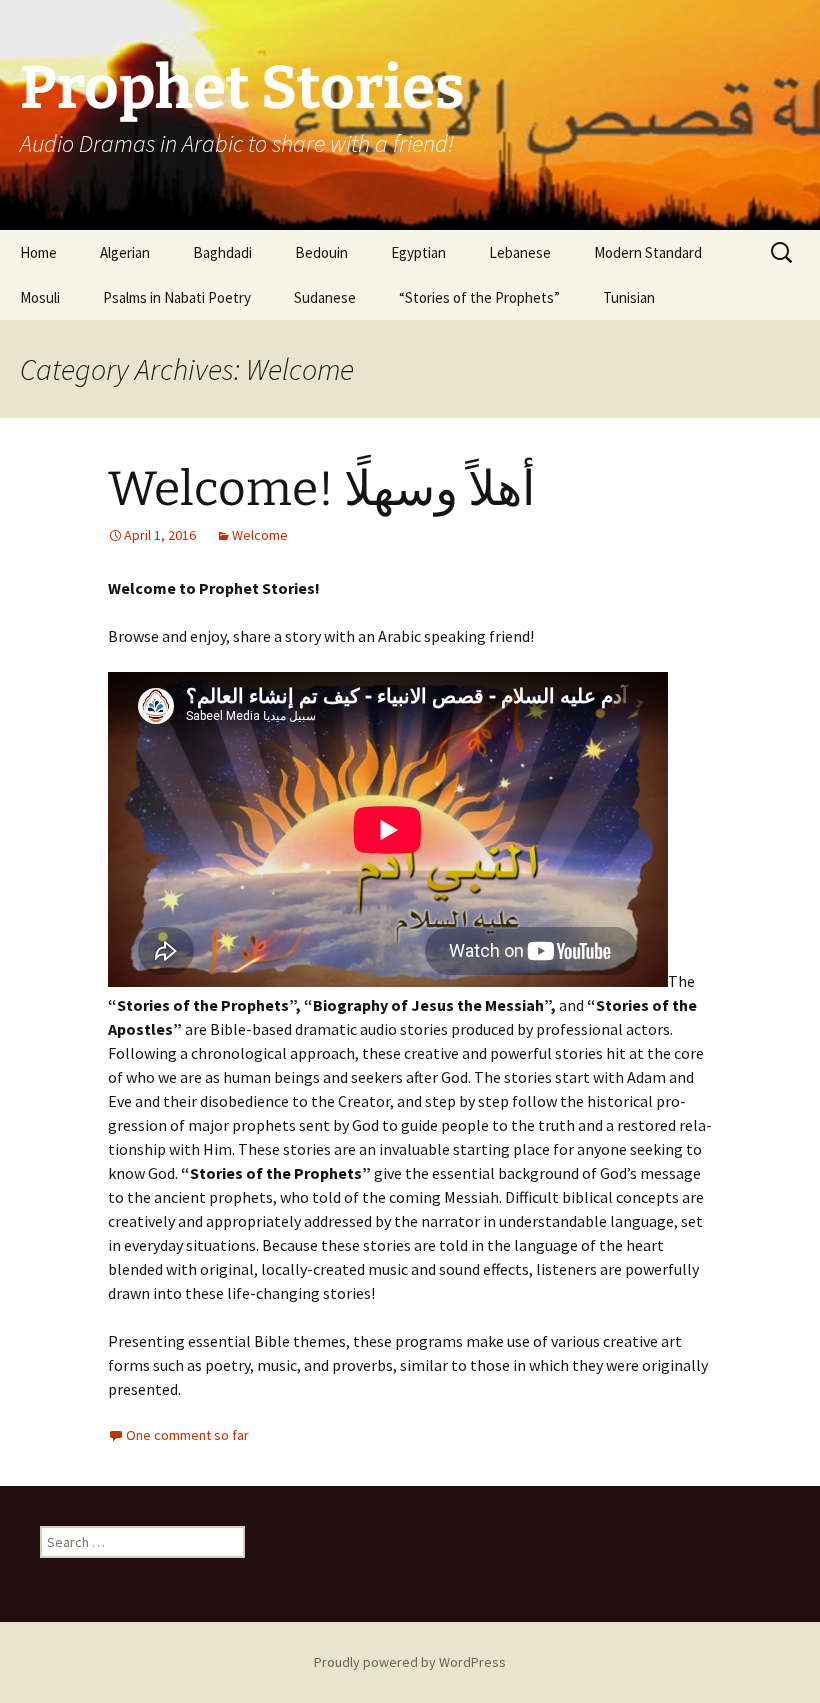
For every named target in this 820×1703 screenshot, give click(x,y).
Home (38, 252)
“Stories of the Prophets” (479, 297)
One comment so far (187, 1435)
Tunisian (629, 297)
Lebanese (520, 252)
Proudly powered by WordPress (410, 1662)
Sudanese (325, 297)
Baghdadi (222, 252)
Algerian (125, 252)
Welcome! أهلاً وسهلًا (321, 489)
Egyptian (418, 252)
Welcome (260, 535)
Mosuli (40, 297)
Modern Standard (648, 252)
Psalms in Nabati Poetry (177, 297)
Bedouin (321, 252)
